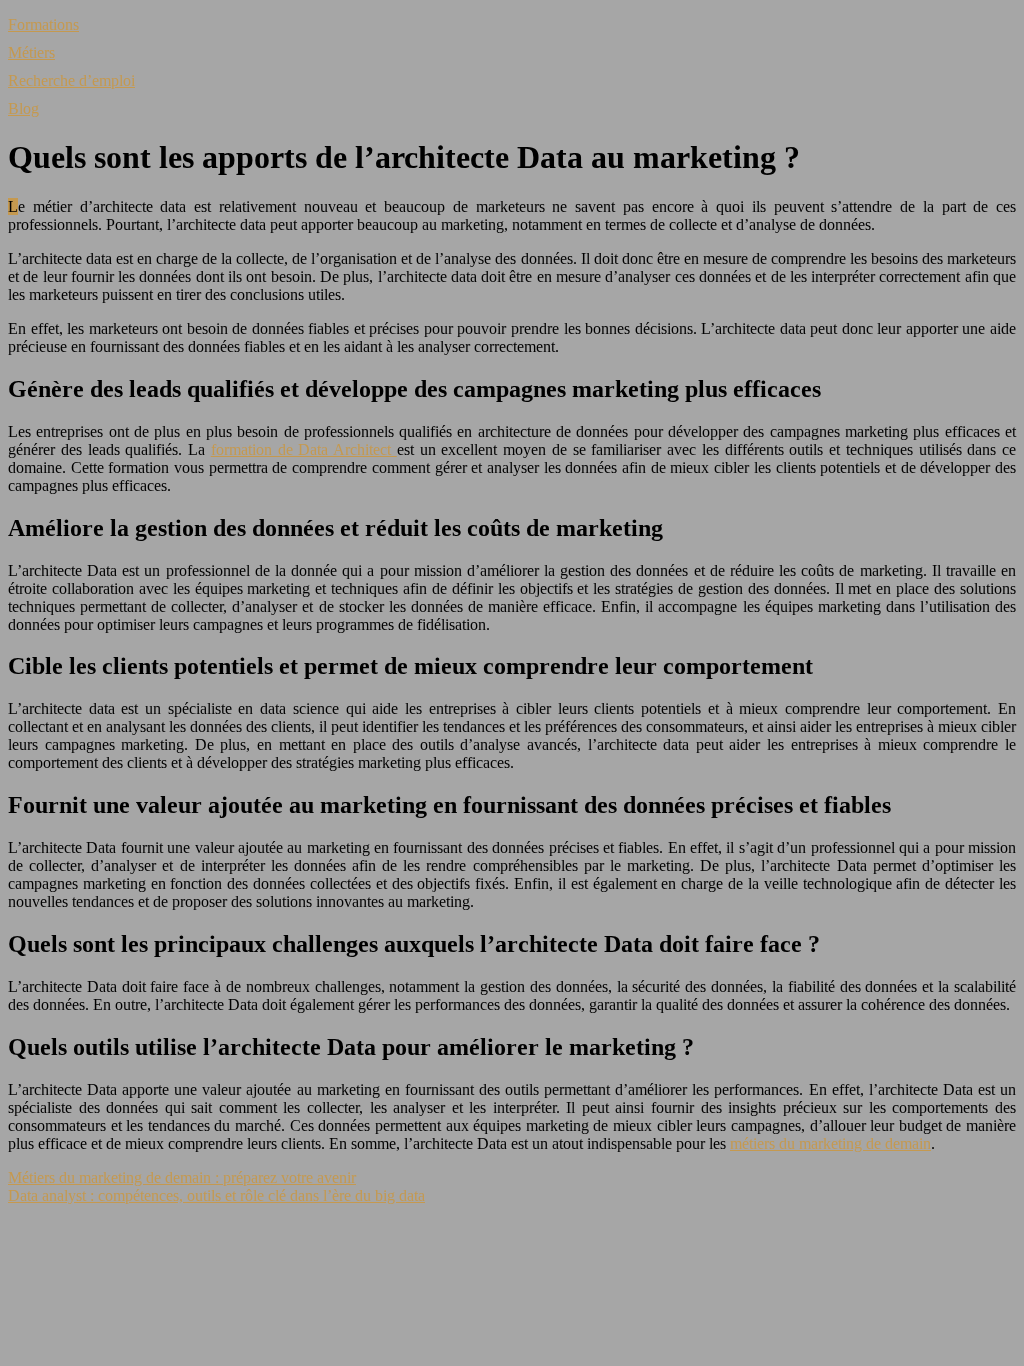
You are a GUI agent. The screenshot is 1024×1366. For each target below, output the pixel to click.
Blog (23, 108)
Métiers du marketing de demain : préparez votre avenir (182, 1177)
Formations (43, 24)
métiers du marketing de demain (830, 1143)
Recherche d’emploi (71, 80)
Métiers (31, 52)
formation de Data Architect (304, 449)
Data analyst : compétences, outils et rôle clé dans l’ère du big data (216, 1195)
